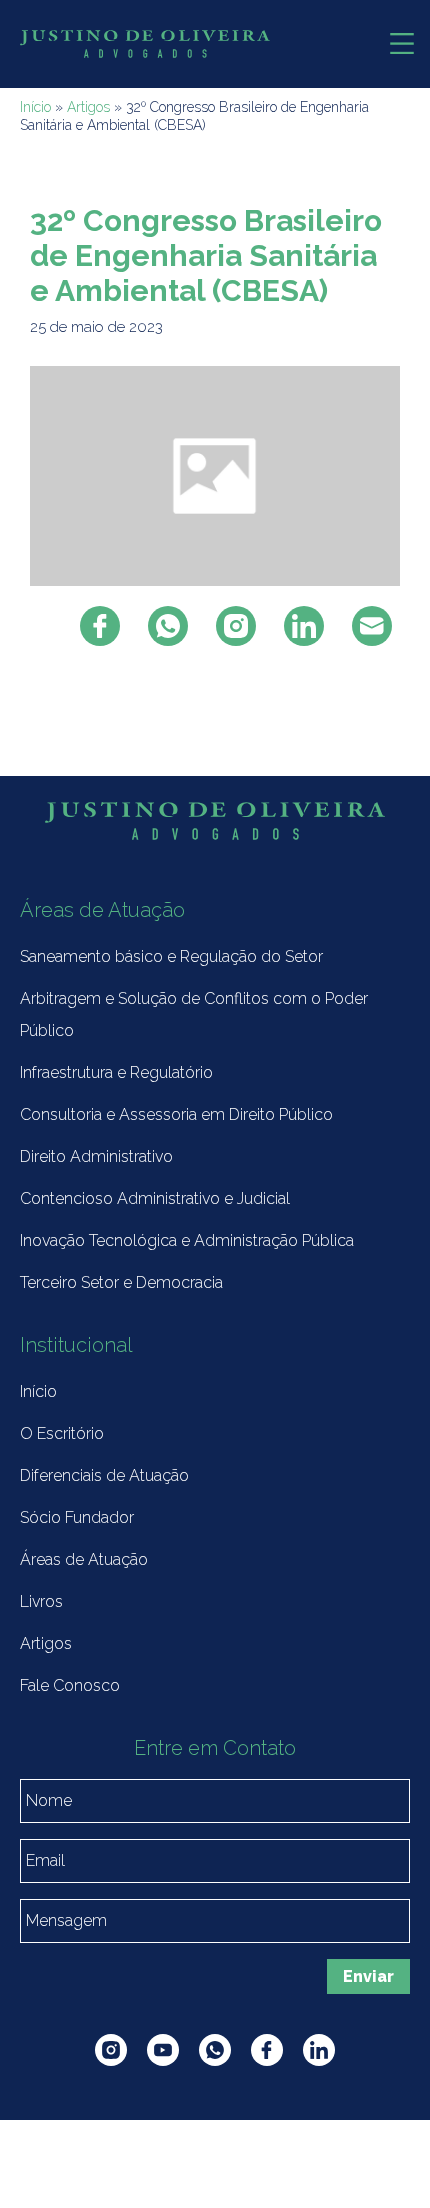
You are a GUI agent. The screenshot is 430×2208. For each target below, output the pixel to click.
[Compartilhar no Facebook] (100, 626)
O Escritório (62, 1433)
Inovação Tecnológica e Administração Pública (187, 1240)
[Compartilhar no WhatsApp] (168, 626)
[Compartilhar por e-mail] (372, 626)
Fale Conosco (70, 1685)
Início (35, 107)
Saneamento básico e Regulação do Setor (171, 956)
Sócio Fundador (77, 1517)
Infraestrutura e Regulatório (116, 1072)
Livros (41, 1601)
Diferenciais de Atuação (104, 1475)
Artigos (88, 107)
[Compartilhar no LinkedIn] (304, 626)
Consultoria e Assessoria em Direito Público (176, 1114)
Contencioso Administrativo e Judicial (155, 1198)
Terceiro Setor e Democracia (121, 1282)
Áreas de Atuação (84, 1559)
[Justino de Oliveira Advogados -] (145, 44)
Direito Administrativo (96, 1156)
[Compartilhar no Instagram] (236, 626)
